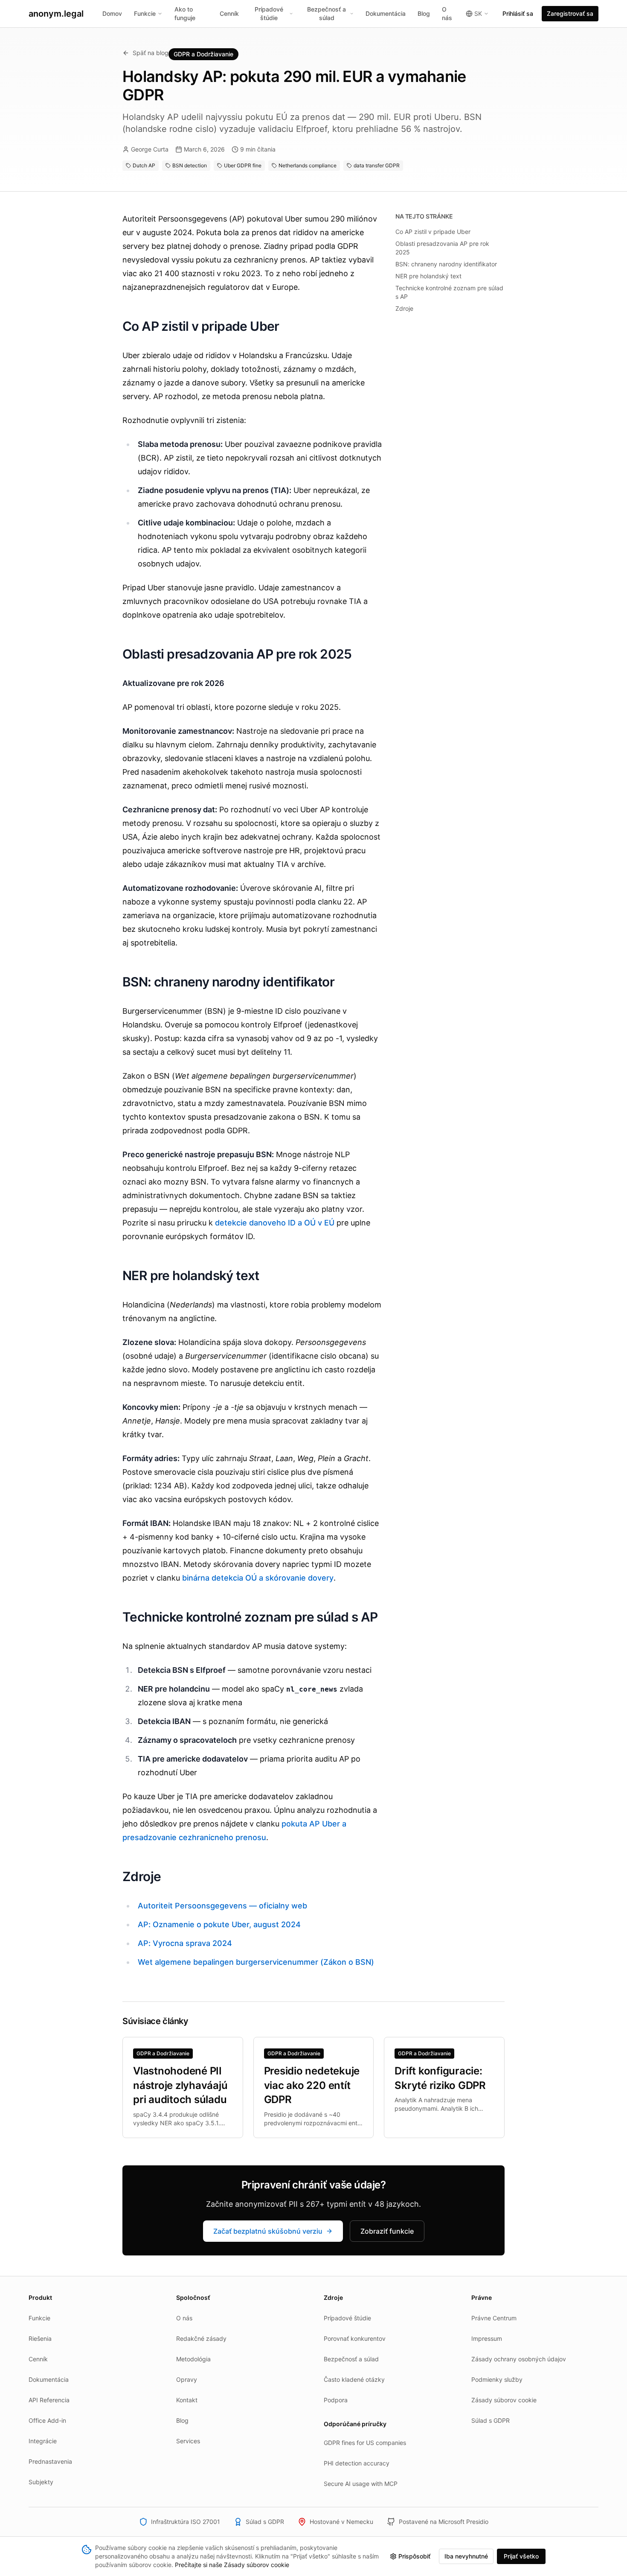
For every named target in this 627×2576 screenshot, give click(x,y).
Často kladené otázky (354, 2379)
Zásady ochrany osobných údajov (519, 2359)
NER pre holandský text (428, 276)
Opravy (187, 2379)
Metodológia (193, 2359)
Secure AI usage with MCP (361, 2484)
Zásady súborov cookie (504, 2400)
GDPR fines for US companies (365, 2443)
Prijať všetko (521, 2556)
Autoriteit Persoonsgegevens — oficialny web (222, 1906)
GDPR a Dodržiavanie (203, 54)
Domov (112, 13)
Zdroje (404, 308)
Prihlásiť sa (518, 13)
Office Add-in (47, 2420)
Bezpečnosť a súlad (327, 13)
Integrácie (43, 2441)
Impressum (487, 2338)
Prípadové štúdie (269, 13)
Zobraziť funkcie (387, 2231)
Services (188, 2441)
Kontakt (187, 2400)
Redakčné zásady (201, 2338)
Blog (424, 13)
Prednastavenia (50, 2461)
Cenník (229, 13)
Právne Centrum (494, 2318)
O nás (447, 13)
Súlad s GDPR (491, 2420)
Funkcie (145, 13)
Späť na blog (151, 53)
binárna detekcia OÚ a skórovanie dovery (258, 1578)
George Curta (150, 149)
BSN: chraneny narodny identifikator (446, 264)
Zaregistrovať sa (570, 13)
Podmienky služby (497, 2379)
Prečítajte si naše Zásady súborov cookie (232, 2565)
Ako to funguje (185, 13)
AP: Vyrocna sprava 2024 (185, 1943)
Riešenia (40, 2338)
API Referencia (49, 2400)
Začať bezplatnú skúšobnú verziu (268, 2231)
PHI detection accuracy (357, 2463)
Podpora (336, 2400)
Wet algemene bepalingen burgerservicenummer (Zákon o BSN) (256, 1962)
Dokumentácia (386, 13)
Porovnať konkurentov (355, 2338)
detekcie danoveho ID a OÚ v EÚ (275, 1223)
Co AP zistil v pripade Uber (433, 232)
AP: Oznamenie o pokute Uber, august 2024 (219, 1924)
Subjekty (41, 2482)
